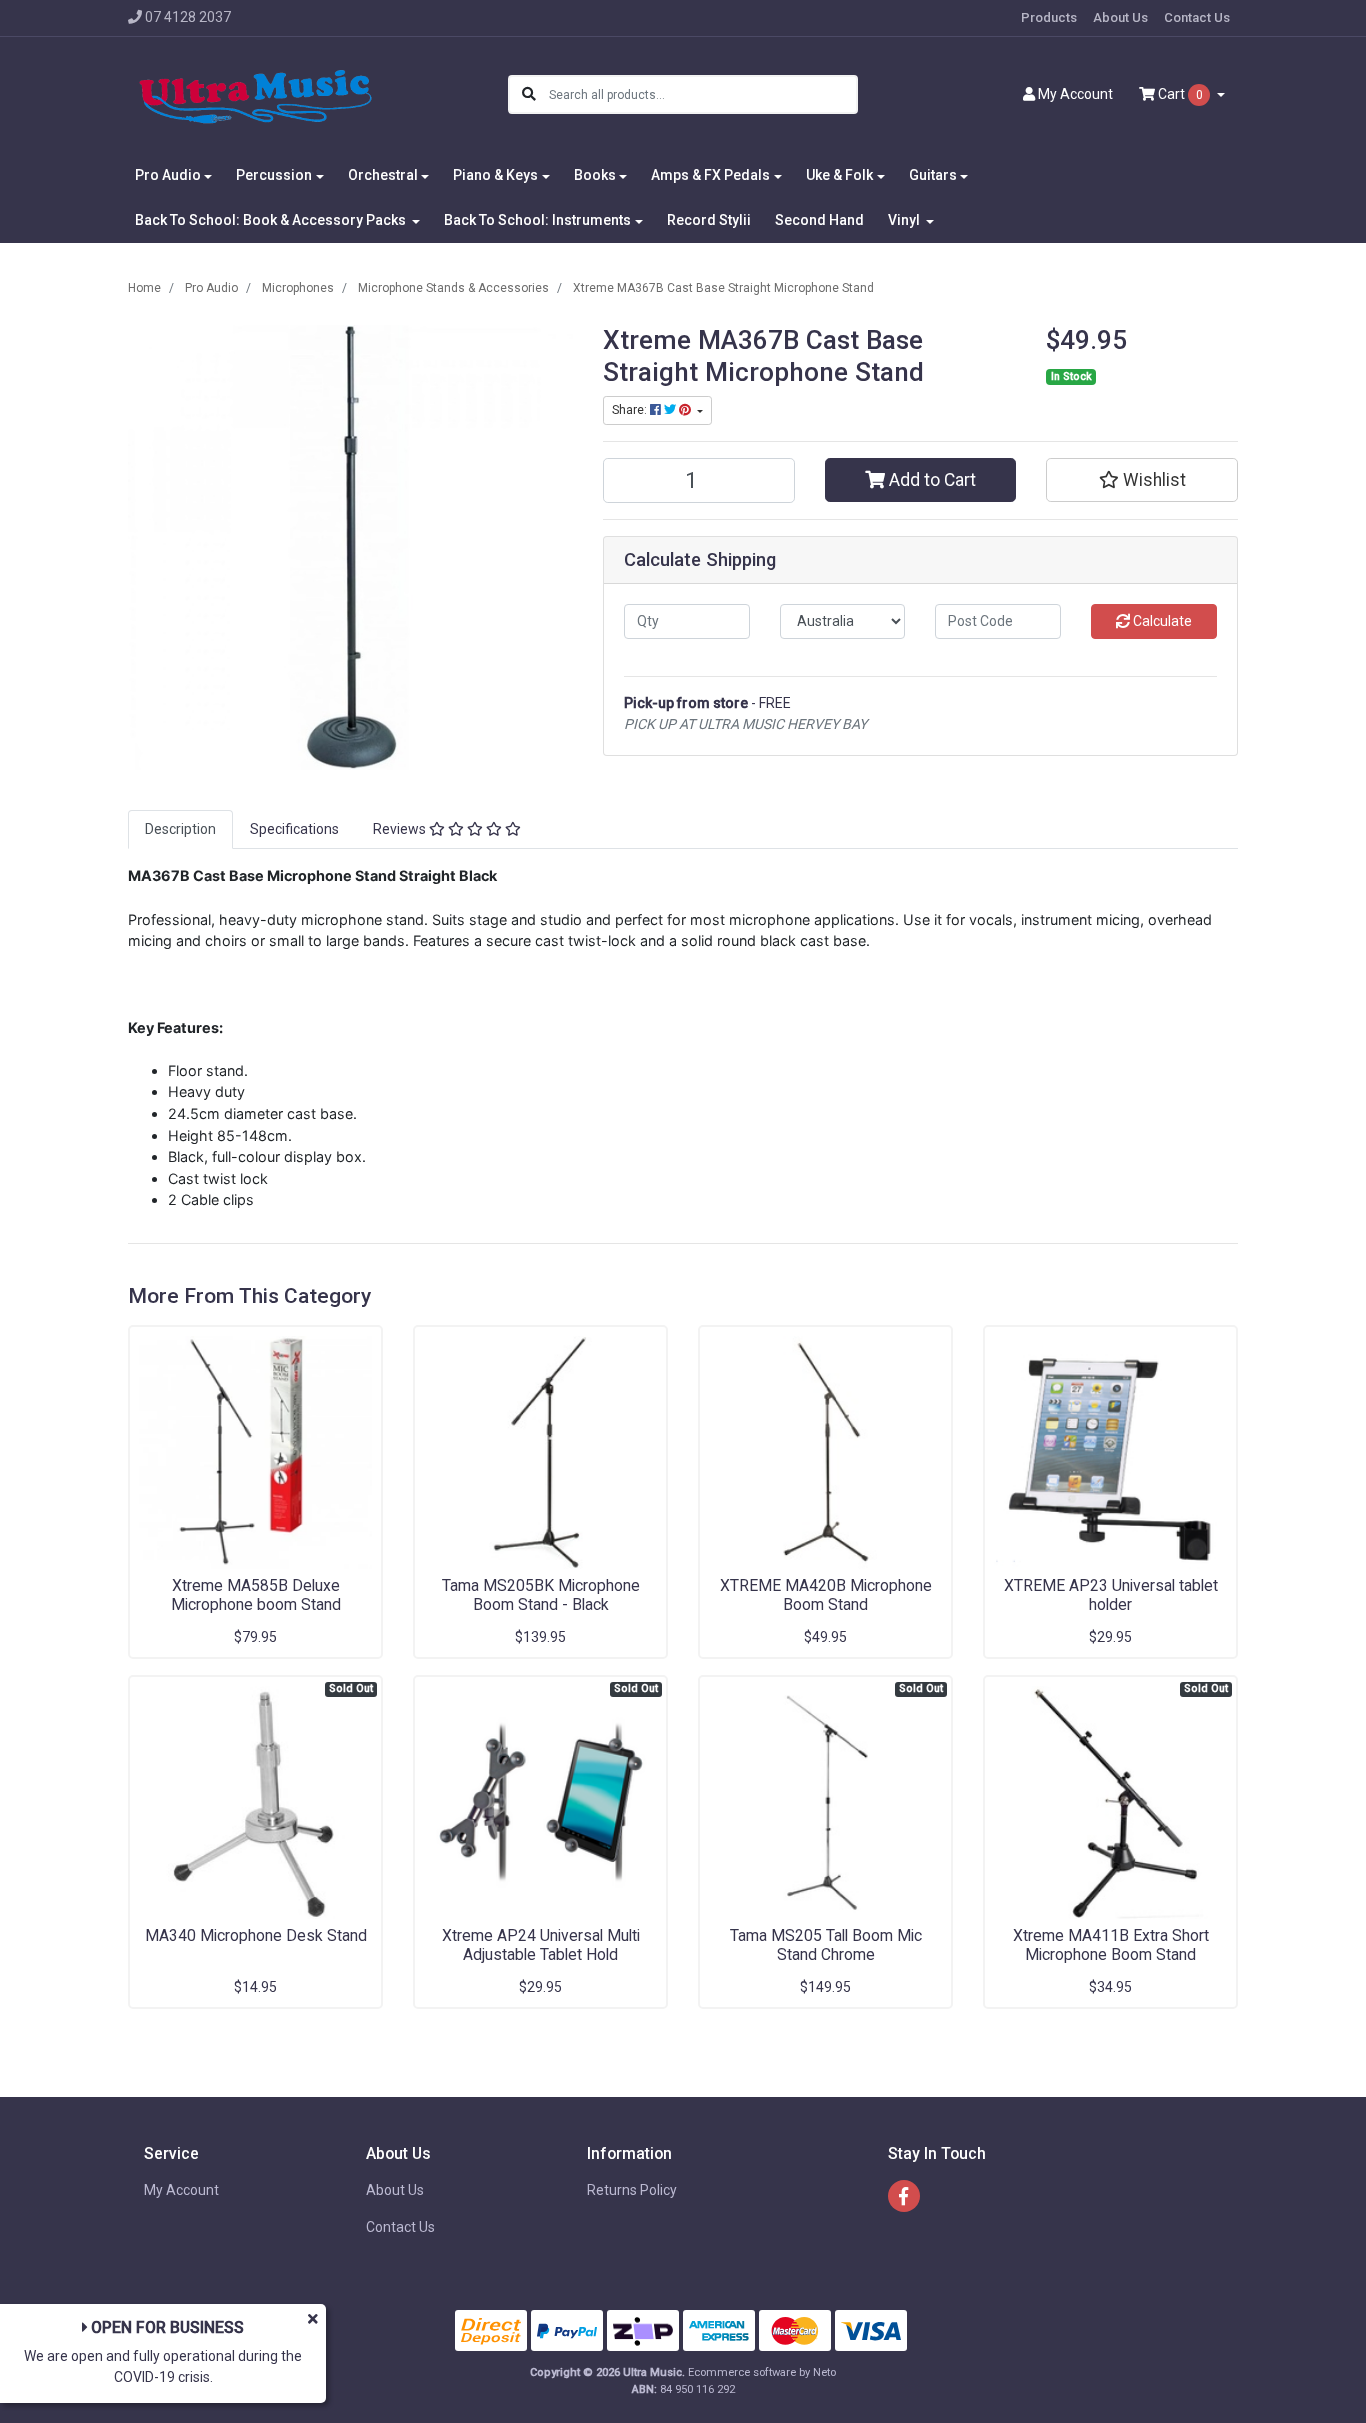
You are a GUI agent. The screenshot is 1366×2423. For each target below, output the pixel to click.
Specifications (294, 829)
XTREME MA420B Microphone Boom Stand (826, 1595)
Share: (631, 410)
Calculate (1161, 621)
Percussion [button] (274, 175)
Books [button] (595, 175)
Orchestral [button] (383, 175)
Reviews (401, 829)
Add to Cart (930, 480)
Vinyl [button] (905, 220)
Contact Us (1197, 17)
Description (180, 829)
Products (1049, 17)
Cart (1179, 94)
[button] (1142, 480)
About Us (1120, 17)
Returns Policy (632, 2190)
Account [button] (1075, 94)
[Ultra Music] (255, 94)
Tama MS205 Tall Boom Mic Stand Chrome (826, 1945)
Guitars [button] (933, 175)
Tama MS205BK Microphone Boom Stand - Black (541, 1595)
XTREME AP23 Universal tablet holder (1111, 1595)
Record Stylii (709, 220)
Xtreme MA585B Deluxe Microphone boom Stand (256, 1595)
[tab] (180, 829)
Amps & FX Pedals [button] (710, 175)
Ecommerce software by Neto (762, 2372)
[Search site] (529, 94)
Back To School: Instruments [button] (537, 220)
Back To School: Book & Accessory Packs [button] (272, 220)
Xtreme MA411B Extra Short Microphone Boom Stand (1111, 1945)
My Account (181, 2190)
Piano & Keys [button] (495, 175)
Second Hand (819, 220)
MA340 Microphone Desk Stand (256, 1935)
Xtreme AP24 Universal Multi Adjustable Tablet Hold (541, 1945)
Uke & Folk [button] (839, 175)
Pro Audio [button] (168, 175)
